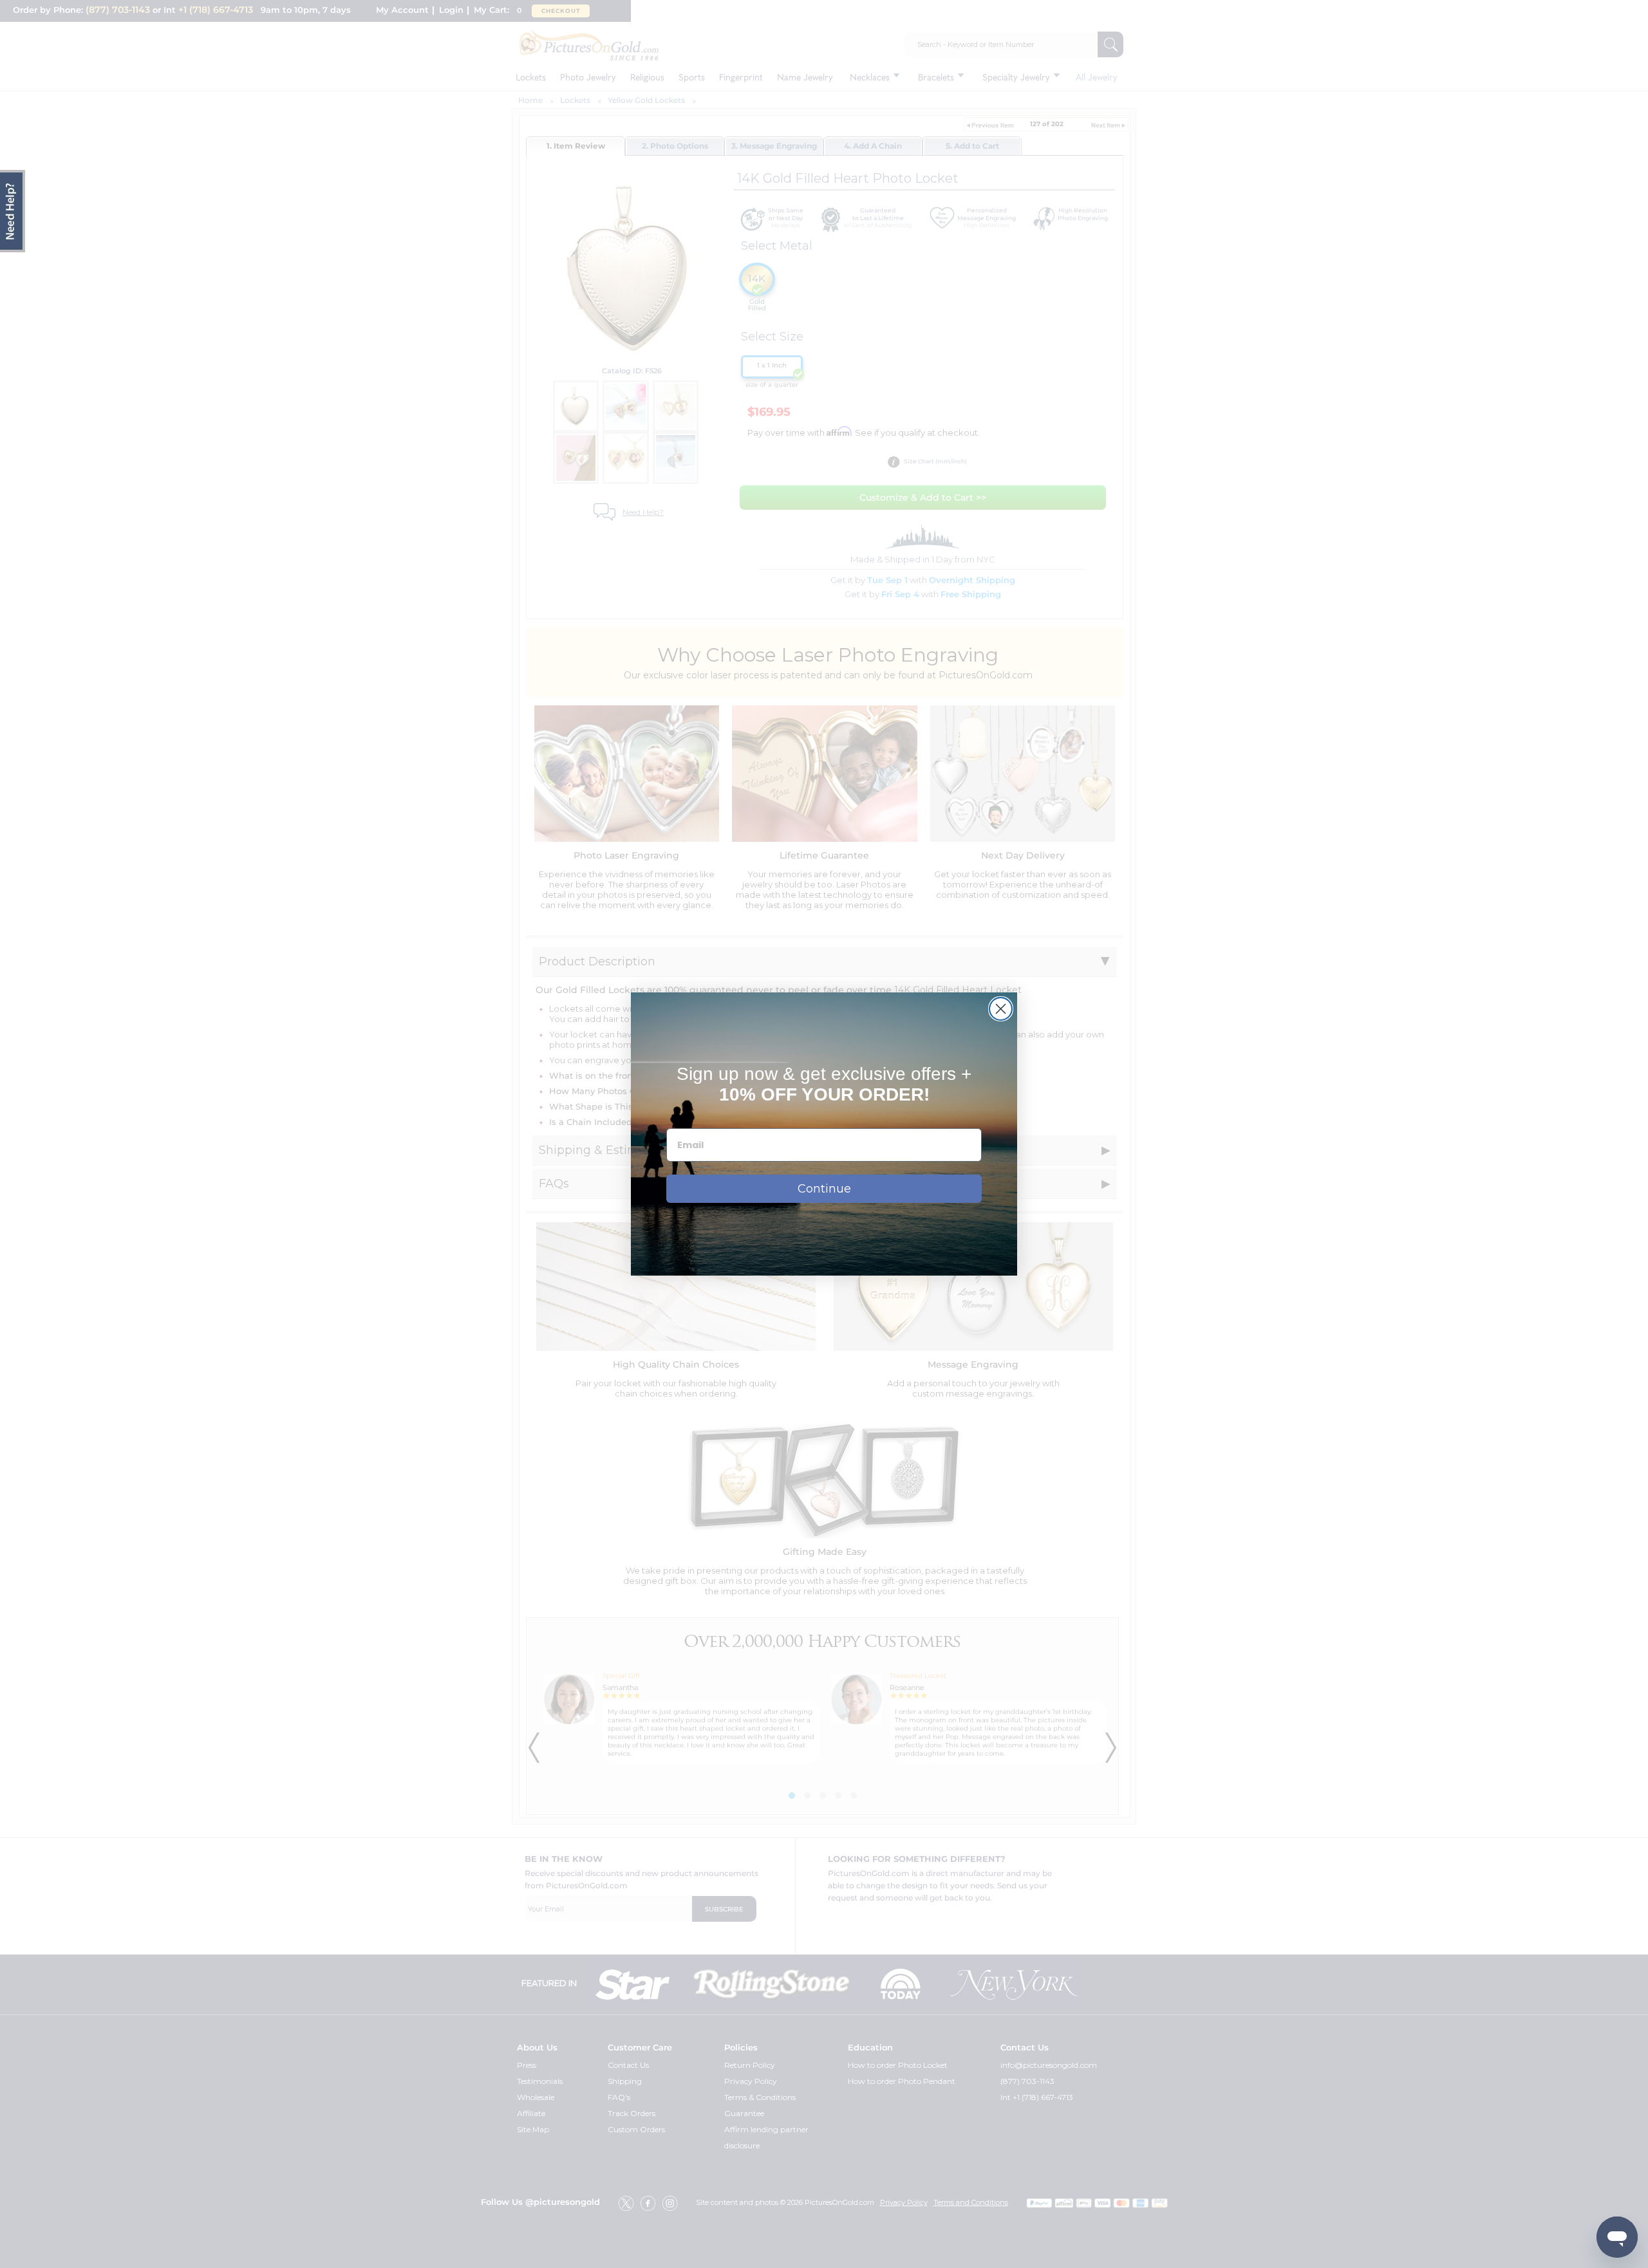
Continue (824, 1189)
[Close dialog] (1001, 1009)
